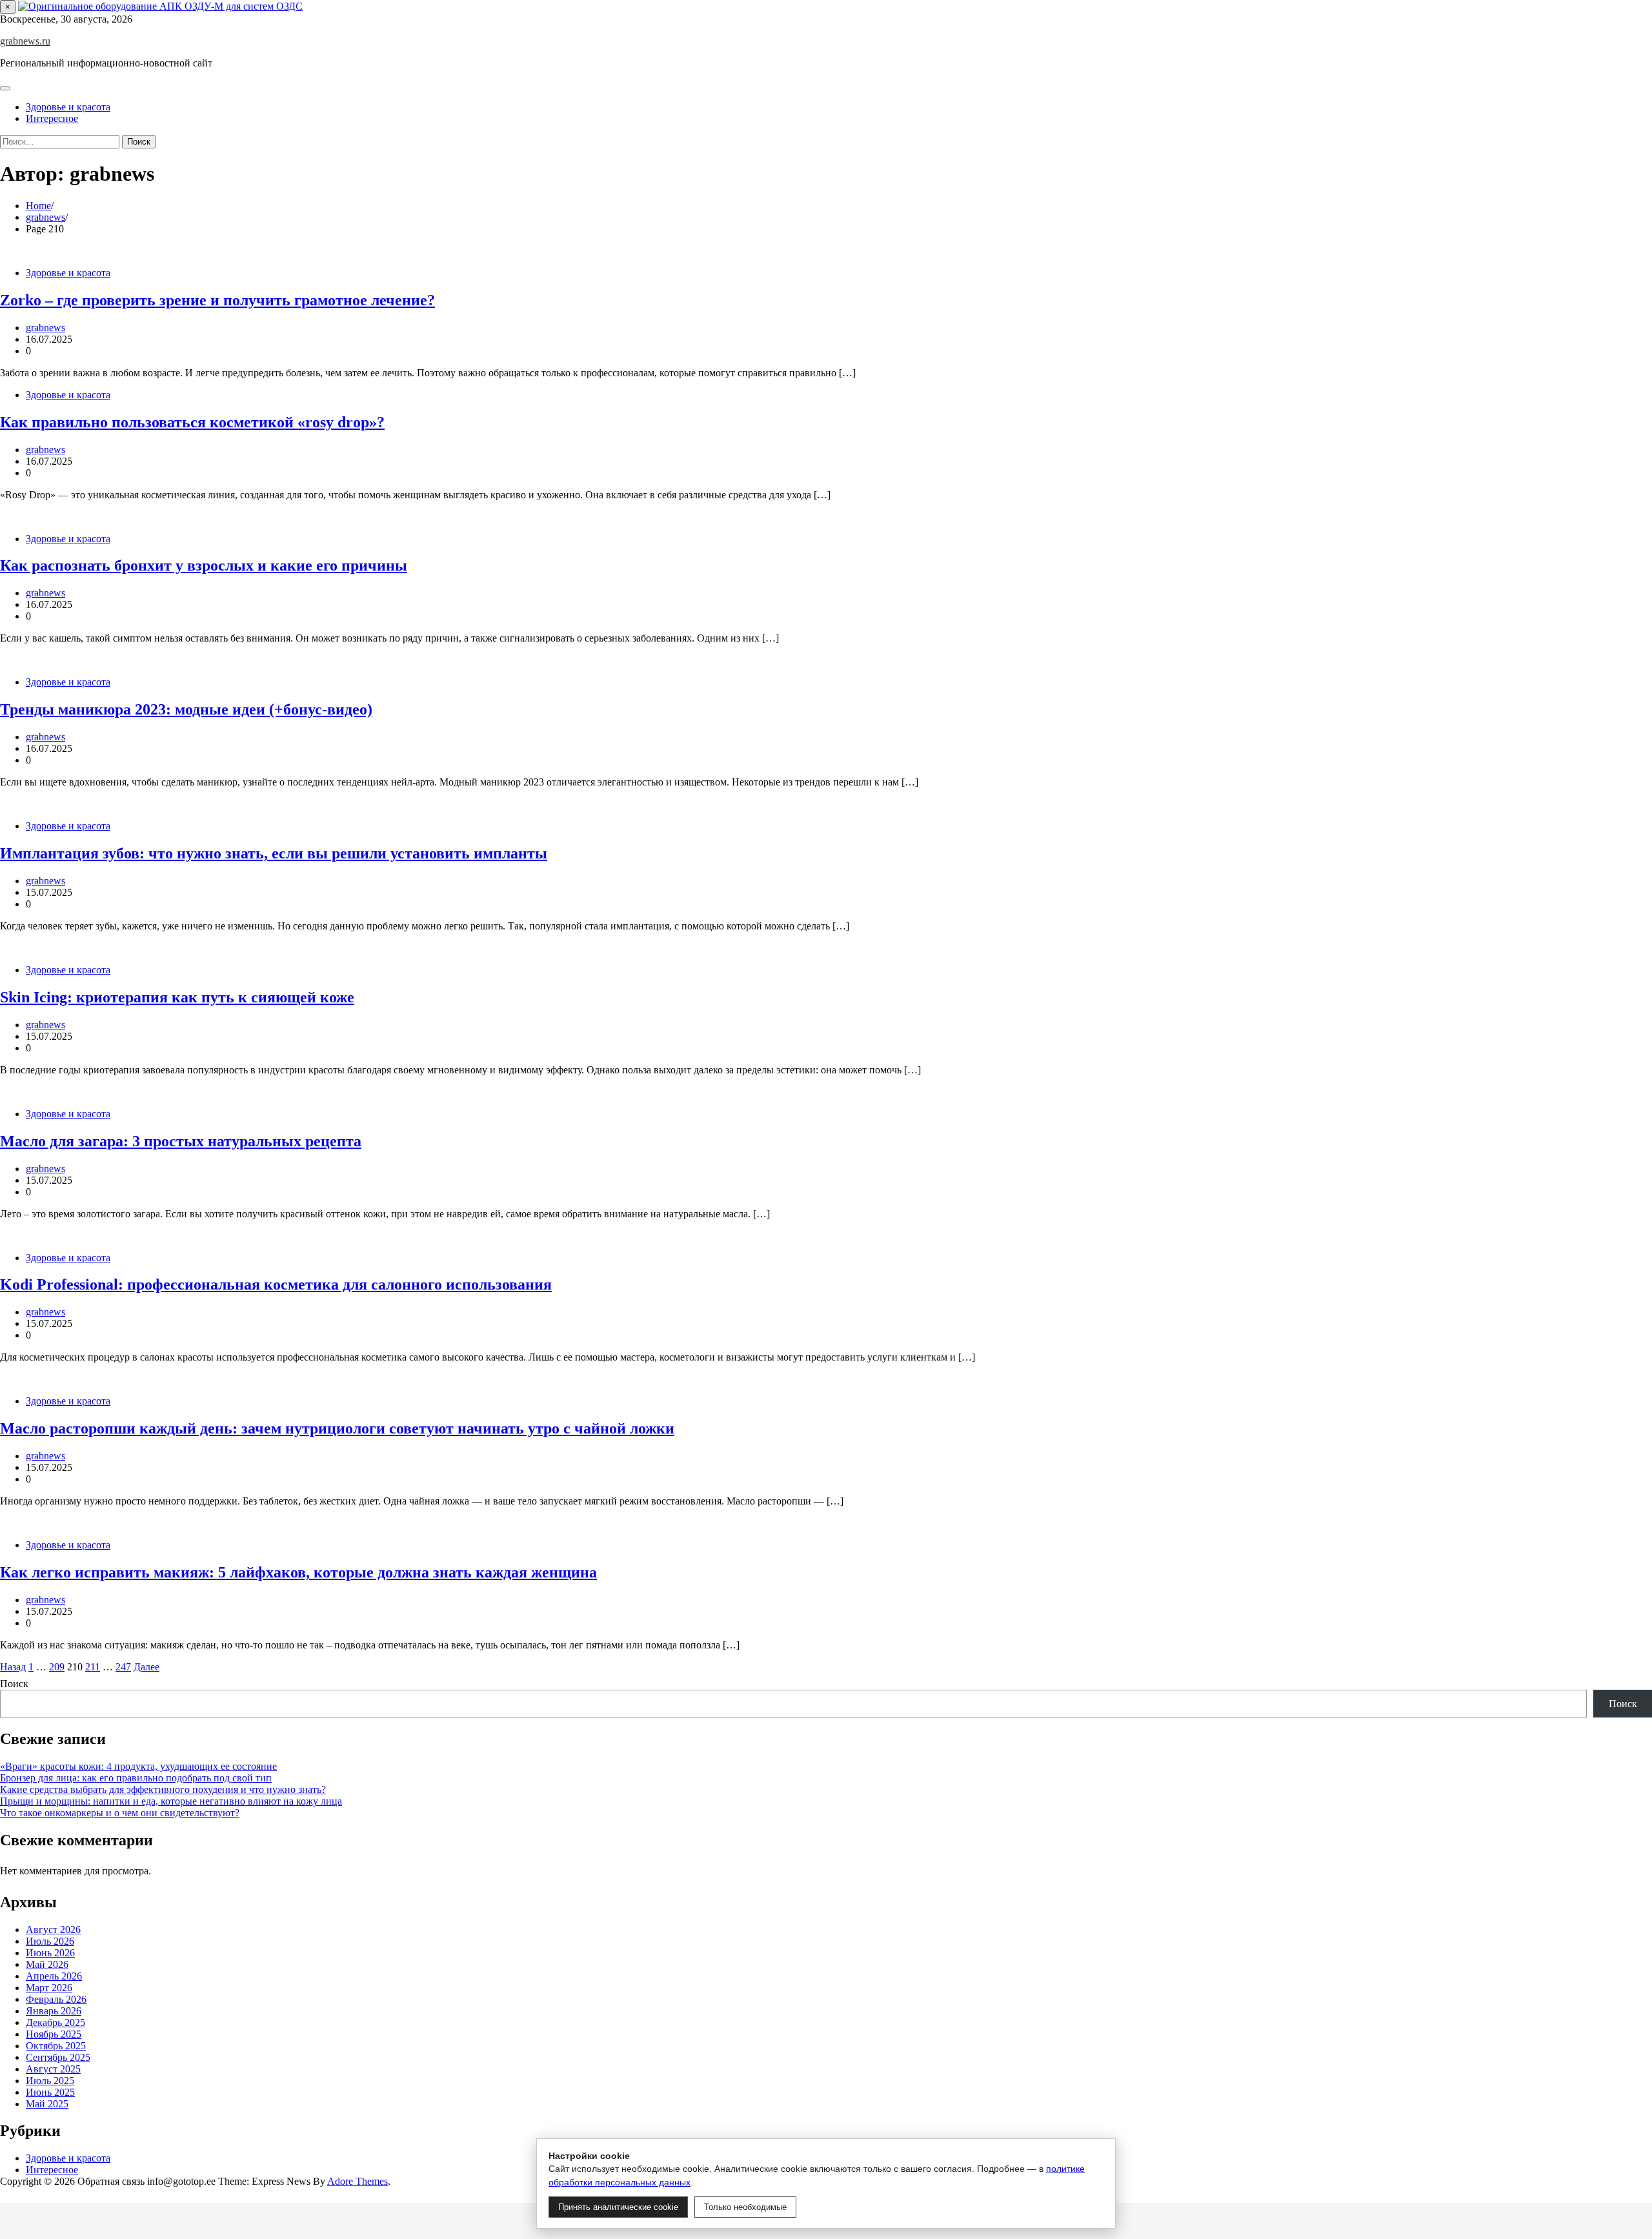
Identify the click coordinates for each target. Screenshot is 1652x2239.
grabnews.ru (25, 41)
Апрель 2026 (54, 1976)
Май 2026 (47, 1964)
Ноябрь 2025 (54, 2034)
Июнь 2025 (50, 2092)
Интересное (52, 118)
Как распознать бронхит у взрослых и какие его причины (204, 565)
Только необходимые (745, 2207)
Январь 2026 (54, 2011)
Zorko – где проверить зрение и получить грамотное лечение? (217, 300)
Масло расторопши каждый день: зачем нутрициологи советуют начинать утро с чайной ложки (337, 1428)
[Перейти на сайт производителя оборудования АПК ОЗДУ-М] (160, 6)
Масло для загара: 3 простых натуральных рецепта (181, 1141)
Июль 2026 (50, 1941)
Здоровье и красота (68, 107)
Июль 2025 (50, 2081)
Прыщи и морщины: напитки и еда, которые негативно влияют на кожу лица (171, 1801)
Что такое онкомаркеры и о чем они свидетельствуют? (120, 1813)
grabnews (45, 328)
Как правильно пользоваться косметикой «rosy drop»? (192, 422)
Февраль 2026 (56, 1999)
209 (57, 1667)
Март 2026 (49, 1988)
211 (93, 1667)
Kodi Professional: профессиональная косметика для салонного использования (276, 1284)
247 (123, 1667)
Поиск (14, 1684)
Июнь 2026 (50, 1953)
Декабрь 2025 (55, 2022)
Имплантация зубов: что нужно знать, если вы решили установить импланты (274, 853)
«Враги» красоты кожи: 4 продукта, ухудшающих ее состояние (138, 1766)
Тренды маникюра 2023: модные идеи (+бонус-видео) (186, 709)
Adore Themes (358, 2181)
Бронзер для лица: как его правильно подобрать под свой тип (136, 1778)
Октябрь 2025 (56, 2046)
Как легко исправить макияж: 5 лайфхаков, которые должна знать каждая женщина (298, 1572)
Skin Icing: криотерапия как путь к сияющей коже (177, 997)
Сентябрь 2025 (58, 2057)
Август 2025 (53, 2069)
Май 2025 (47, 2104)
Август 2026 (53, 1930)
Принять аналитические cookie (618, 2207)
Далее (146, 1667)
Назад (13, 1667)
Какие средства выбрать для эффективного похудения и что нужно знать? (163, 1789)
